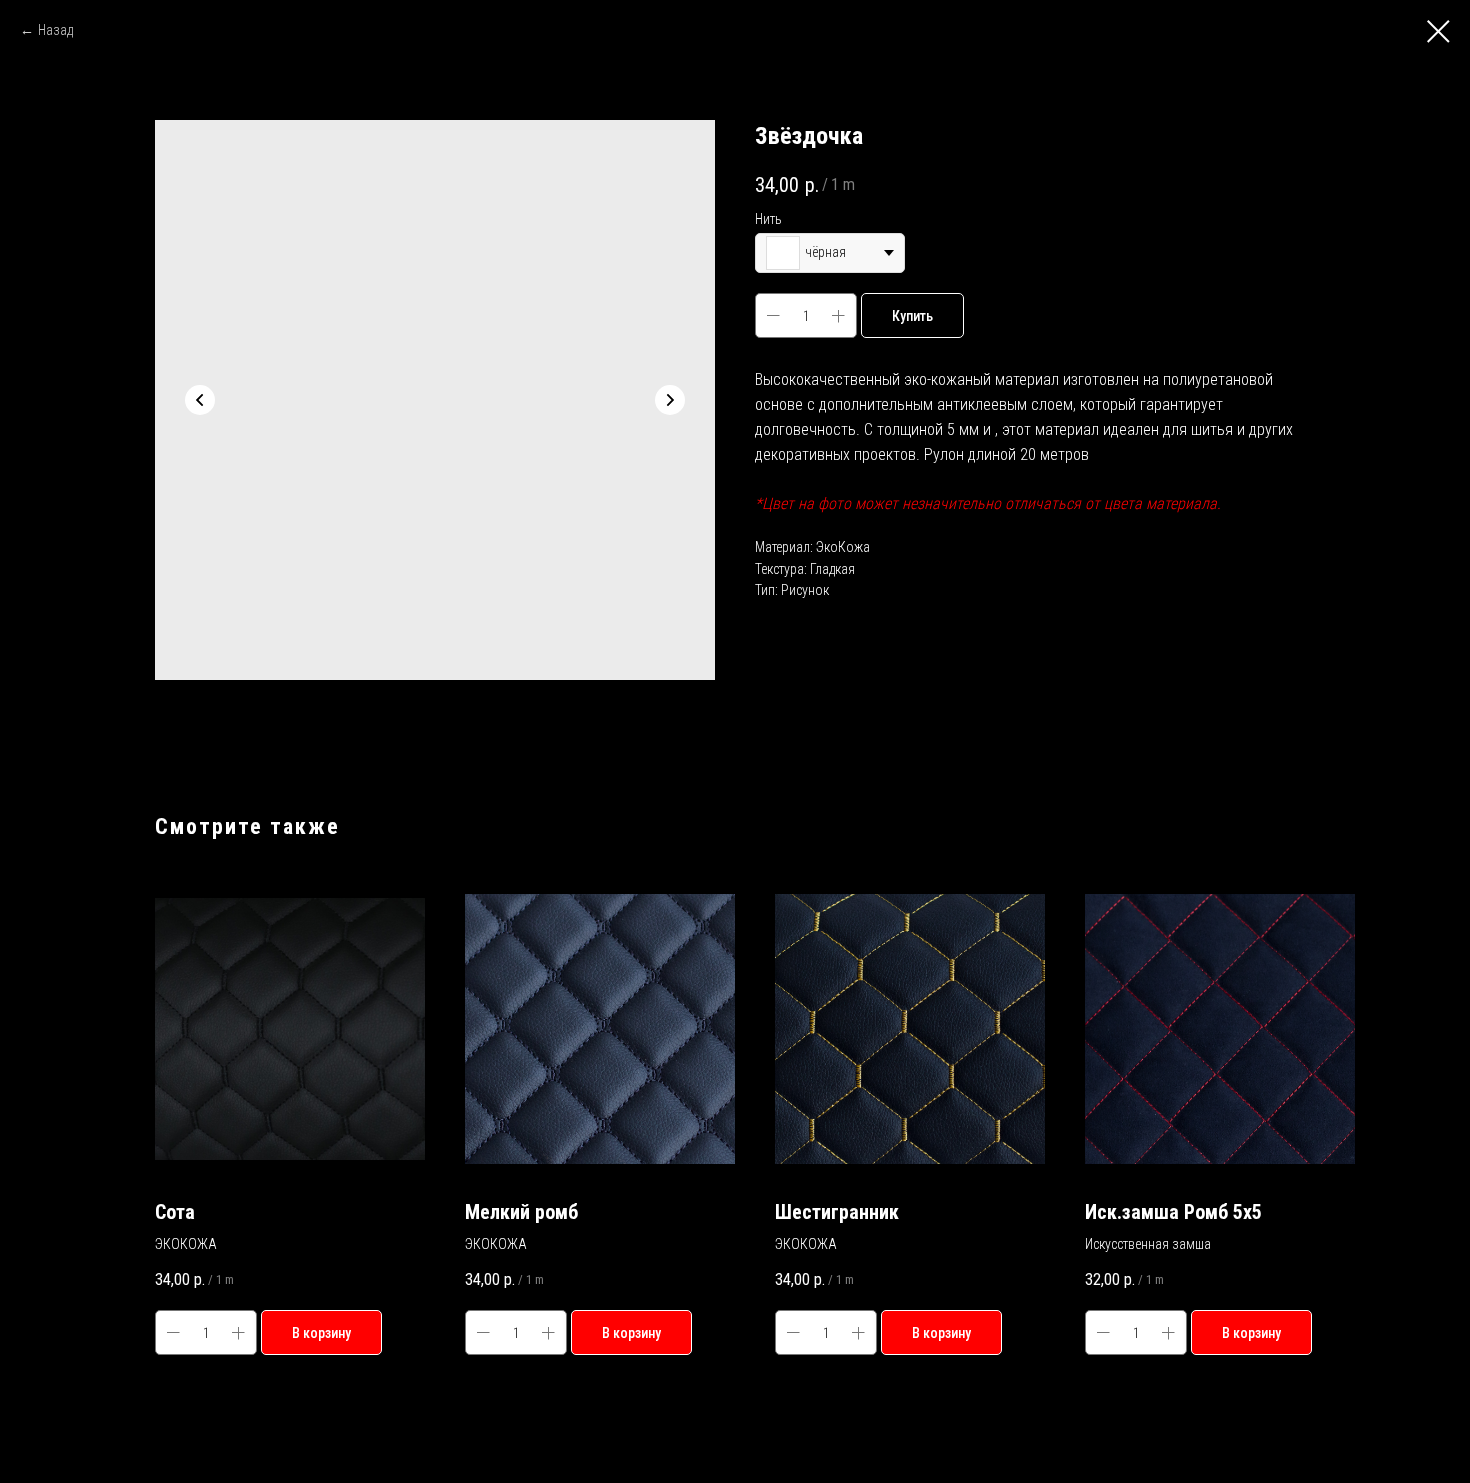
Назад (55, 30)
